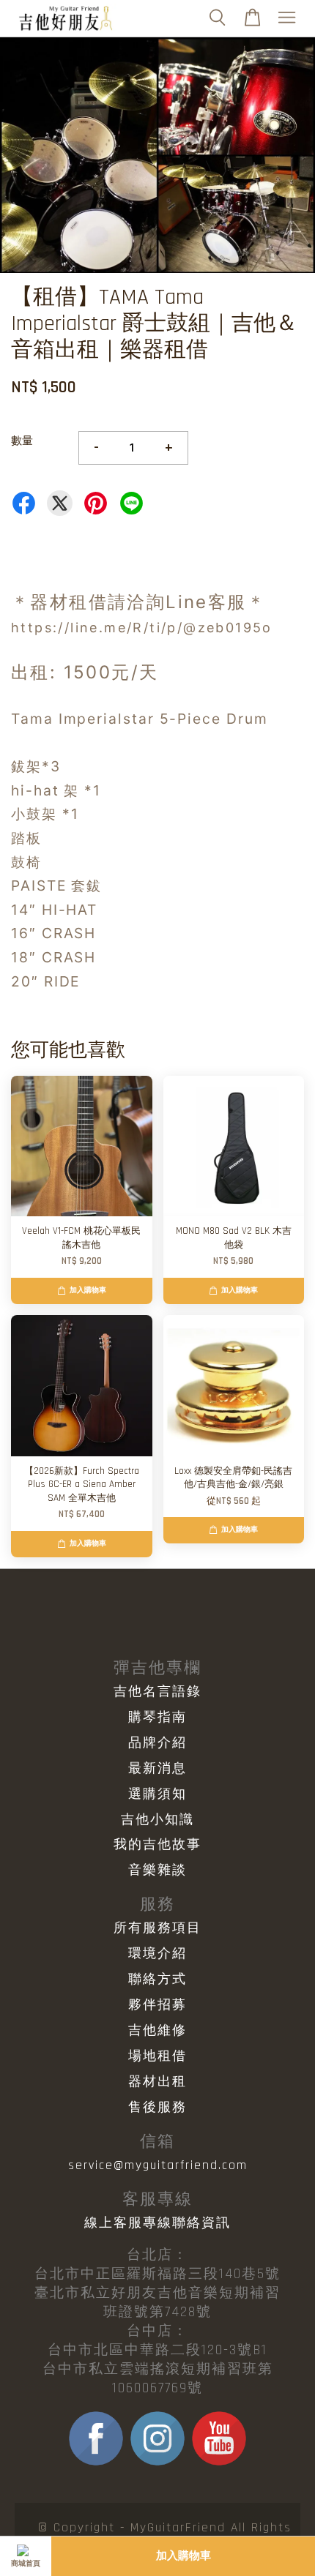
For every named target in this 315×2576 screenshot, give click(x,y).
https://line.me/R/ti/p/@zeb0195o (142, 628)
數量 (22, 441)
